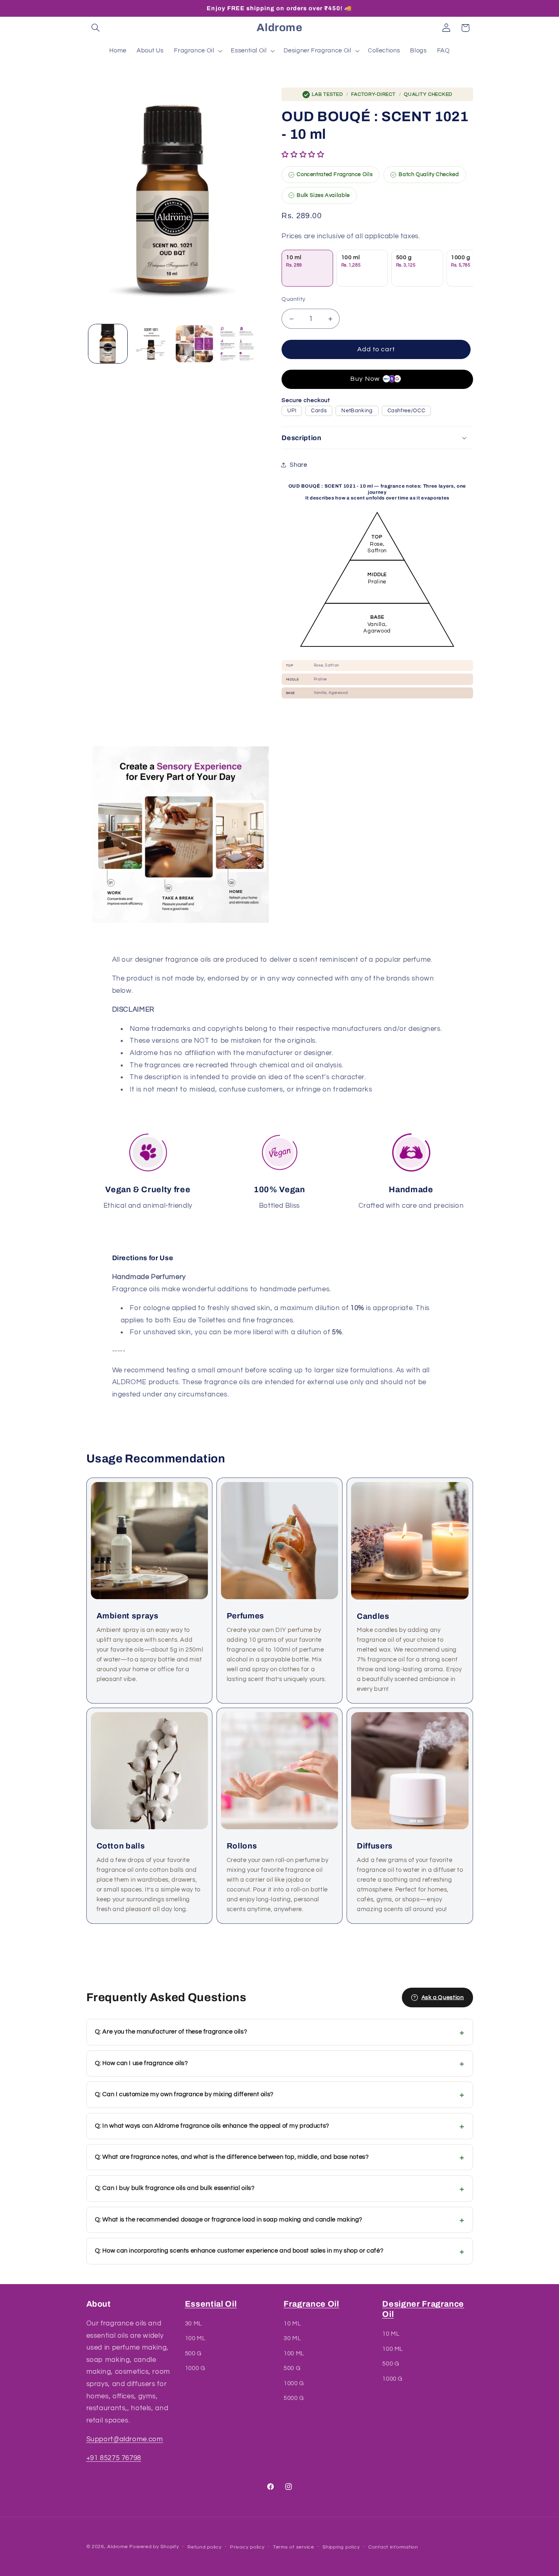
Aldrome (117, 2547)
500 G (193, 2353)
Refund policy (205, 2547)
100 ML (195, 2339)
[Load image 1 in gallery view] (108, 344)
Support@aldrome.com (125, 2439)
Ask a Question (443, 1998)
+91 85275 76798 (114, 2458)
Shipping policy (341, 2547)
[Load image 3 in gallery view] (194, 344)
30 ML (194, 2324)
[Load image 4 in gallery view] (238, 344)
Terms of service (294, 2547)
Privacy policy (247, 2547)
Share (298, 465)
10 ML (292, 2324)
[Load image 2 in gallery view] (151, 344)
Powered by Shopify (154, 2547)
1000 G (195, 2368)
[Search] (96, 28)
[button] (304, 155)
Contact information (393, 2547)
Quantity (293, 299)
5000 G (294, 2398)
